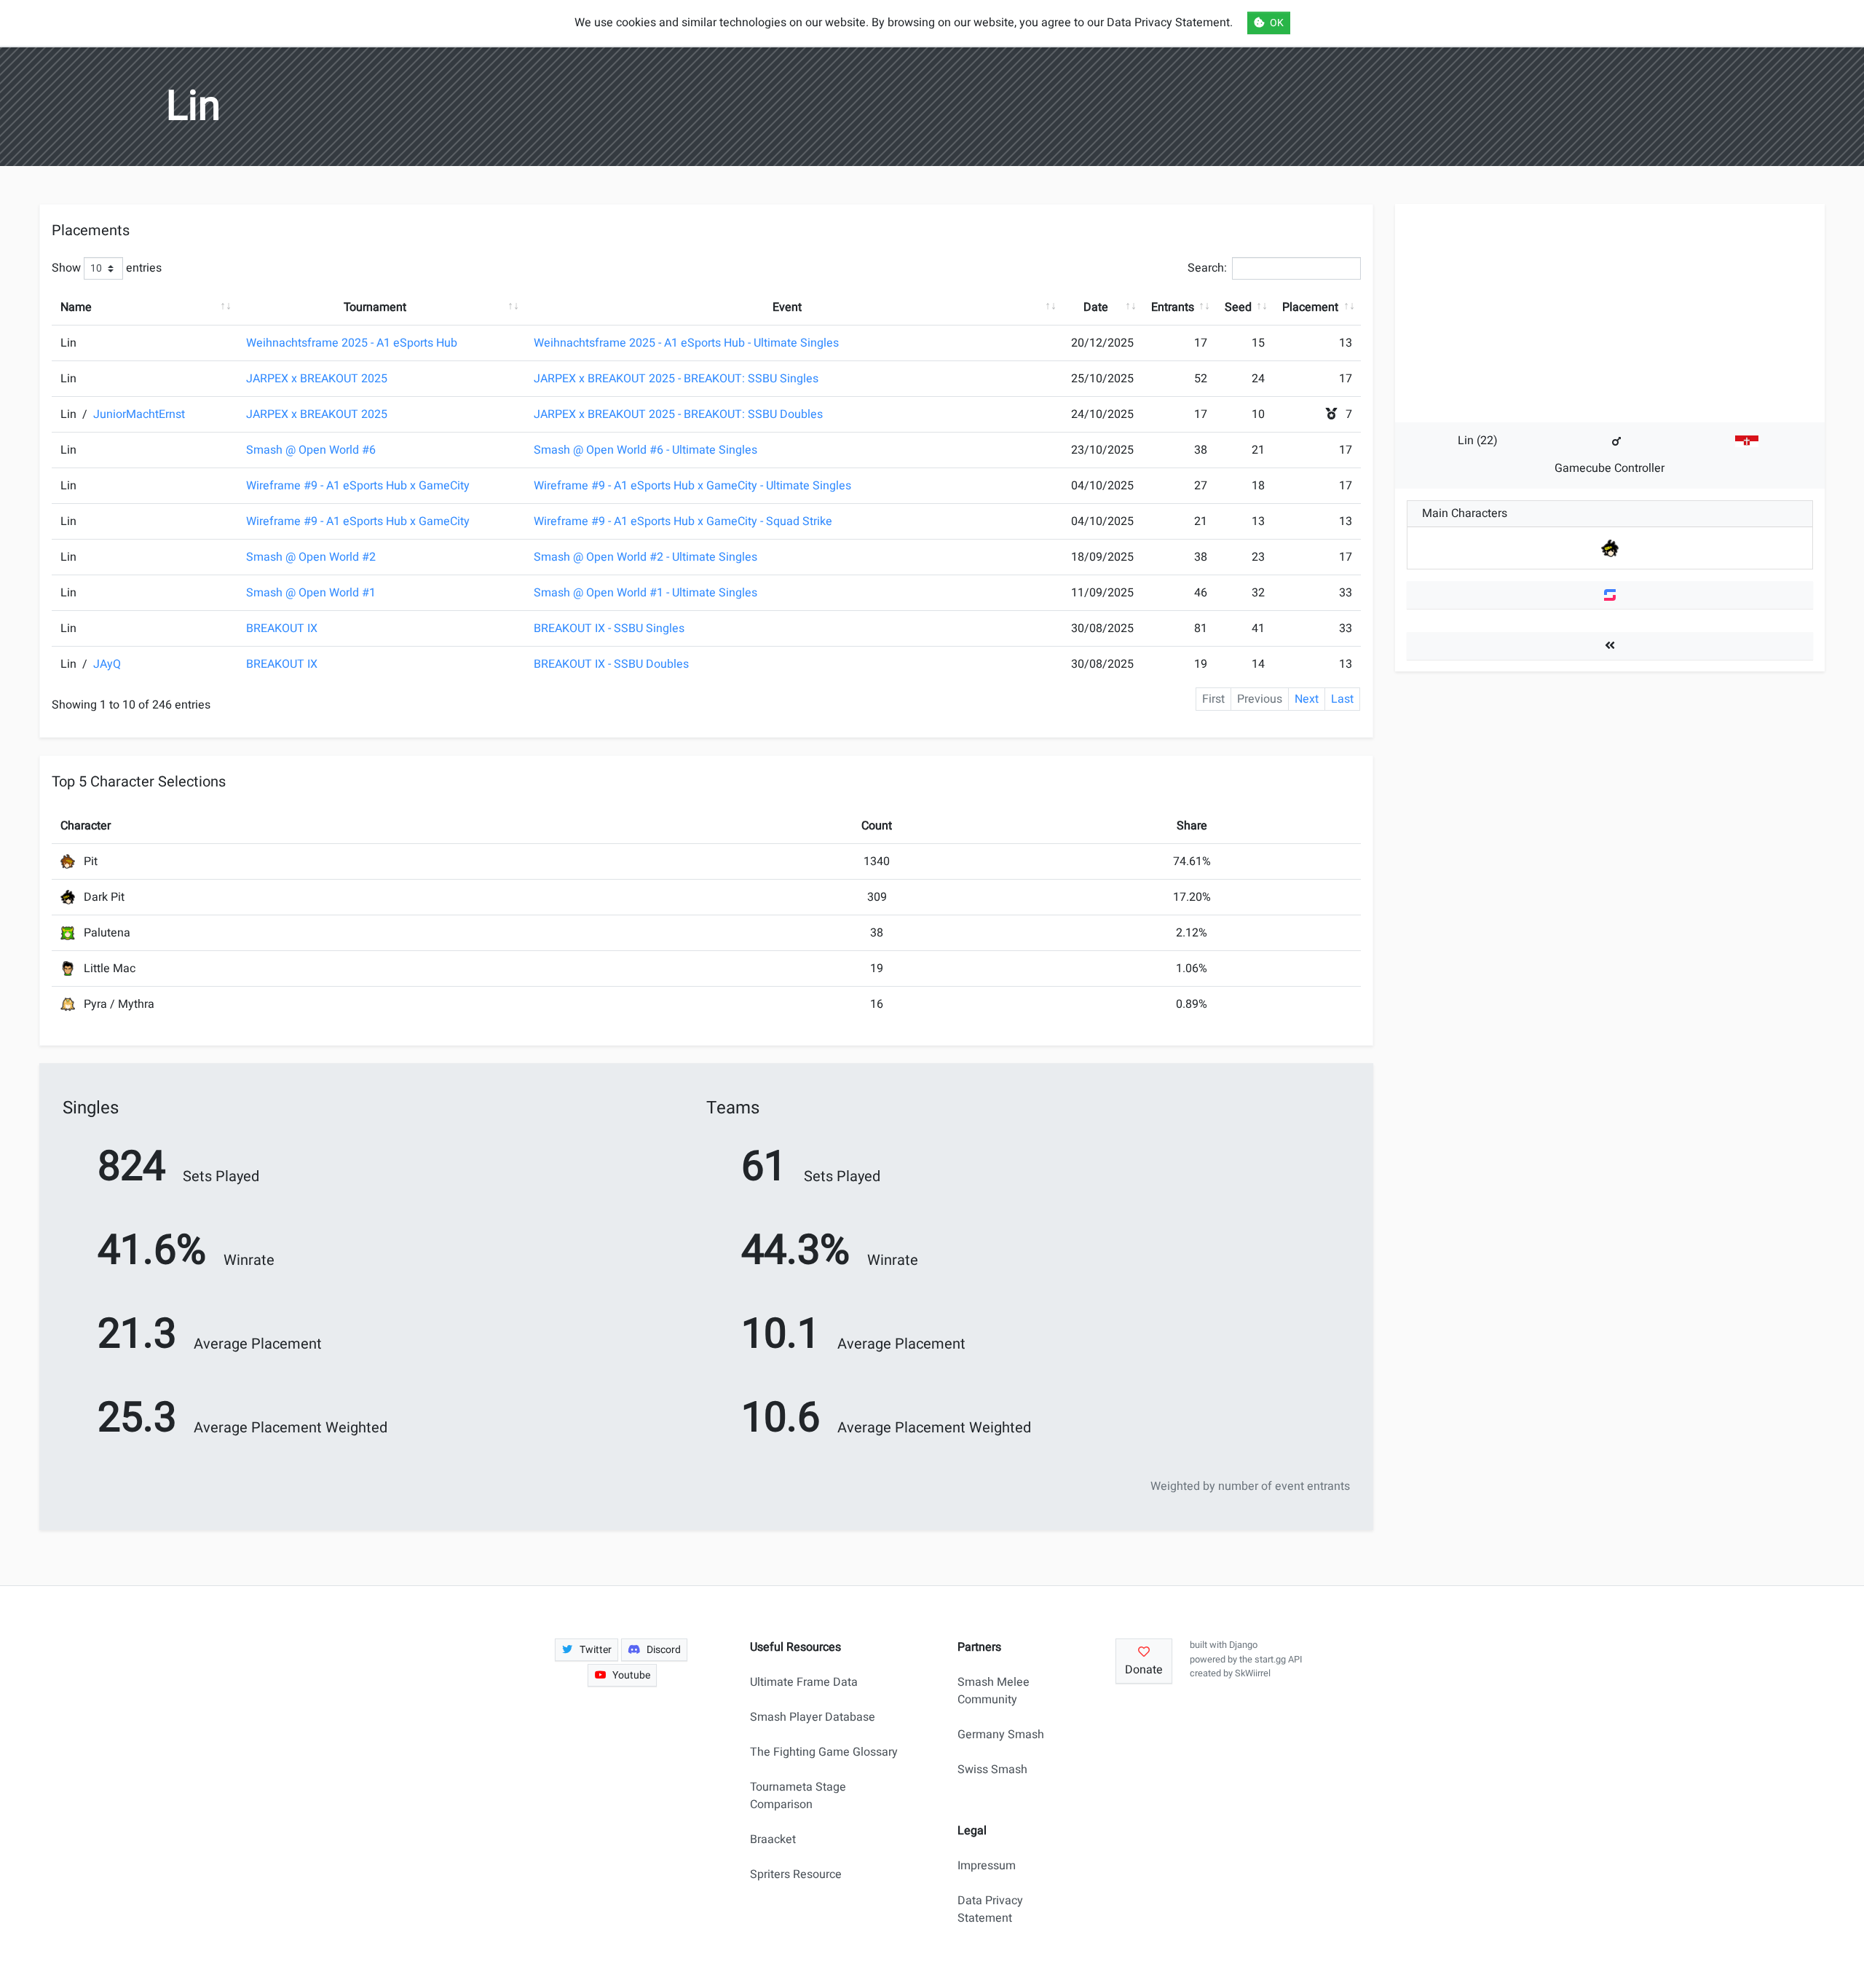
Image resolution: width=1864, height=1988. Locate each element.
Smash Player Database (813, 1717)
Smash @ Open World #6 (311, 450)
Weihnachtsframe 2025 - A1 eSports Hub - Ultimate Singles (686, 343)
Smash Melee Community (994, 1691)
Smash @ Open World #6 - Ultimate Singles (645, 450)
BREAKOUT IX (282, 628)
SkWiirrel (1253, 1673)
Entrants (1173, 307)
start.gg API (1278, 1660)
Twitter (596, 1650)
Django (1243, 1645)
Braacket (773, 1839)
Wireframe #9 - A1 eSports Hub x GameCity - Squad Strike (683, 521)
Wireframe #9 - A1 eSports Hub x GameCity (358, 486)
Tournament (375, 307)
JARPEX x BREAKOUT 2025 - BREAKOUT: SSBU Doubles (678, 414)
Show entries (107, 268)
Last (1342, 699)
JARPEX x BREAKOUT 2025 (317, 379)
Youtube (631, 1675)
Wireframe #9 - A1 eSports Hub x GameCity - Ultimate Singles (692, 486)
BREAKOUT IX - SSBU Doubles (611, 664)
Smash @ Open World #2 (311, 557)
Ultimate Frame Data (804, 1682)
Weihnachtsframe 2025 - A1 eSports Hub (352, 343)
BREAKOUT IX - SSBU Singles (609, 628)
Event (787, 307)
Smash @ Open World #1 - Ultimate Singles (645, 593)
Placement (1310, 307)
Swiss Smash (992, 1770)
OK (1277, 23)
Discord (664, 1650)
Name (76, 307)
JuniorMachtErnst (139, 414)
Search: (1207, 268)
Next (1307, 699)
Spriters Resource (796, 1874)
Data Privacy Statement (990, 1909)
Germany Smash (1001, 1735)
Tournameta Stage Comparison (798, 1796)
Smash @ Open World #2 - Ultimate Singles (645, 557)
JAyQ (107, 664)
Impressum (987, 1866)
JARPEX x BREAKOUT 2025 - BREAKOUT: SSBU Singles (676, 379)
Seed (1238, 307)
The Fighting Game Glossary (824, 1752)
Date (1096, 307)
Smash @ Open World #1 (311, 593)
